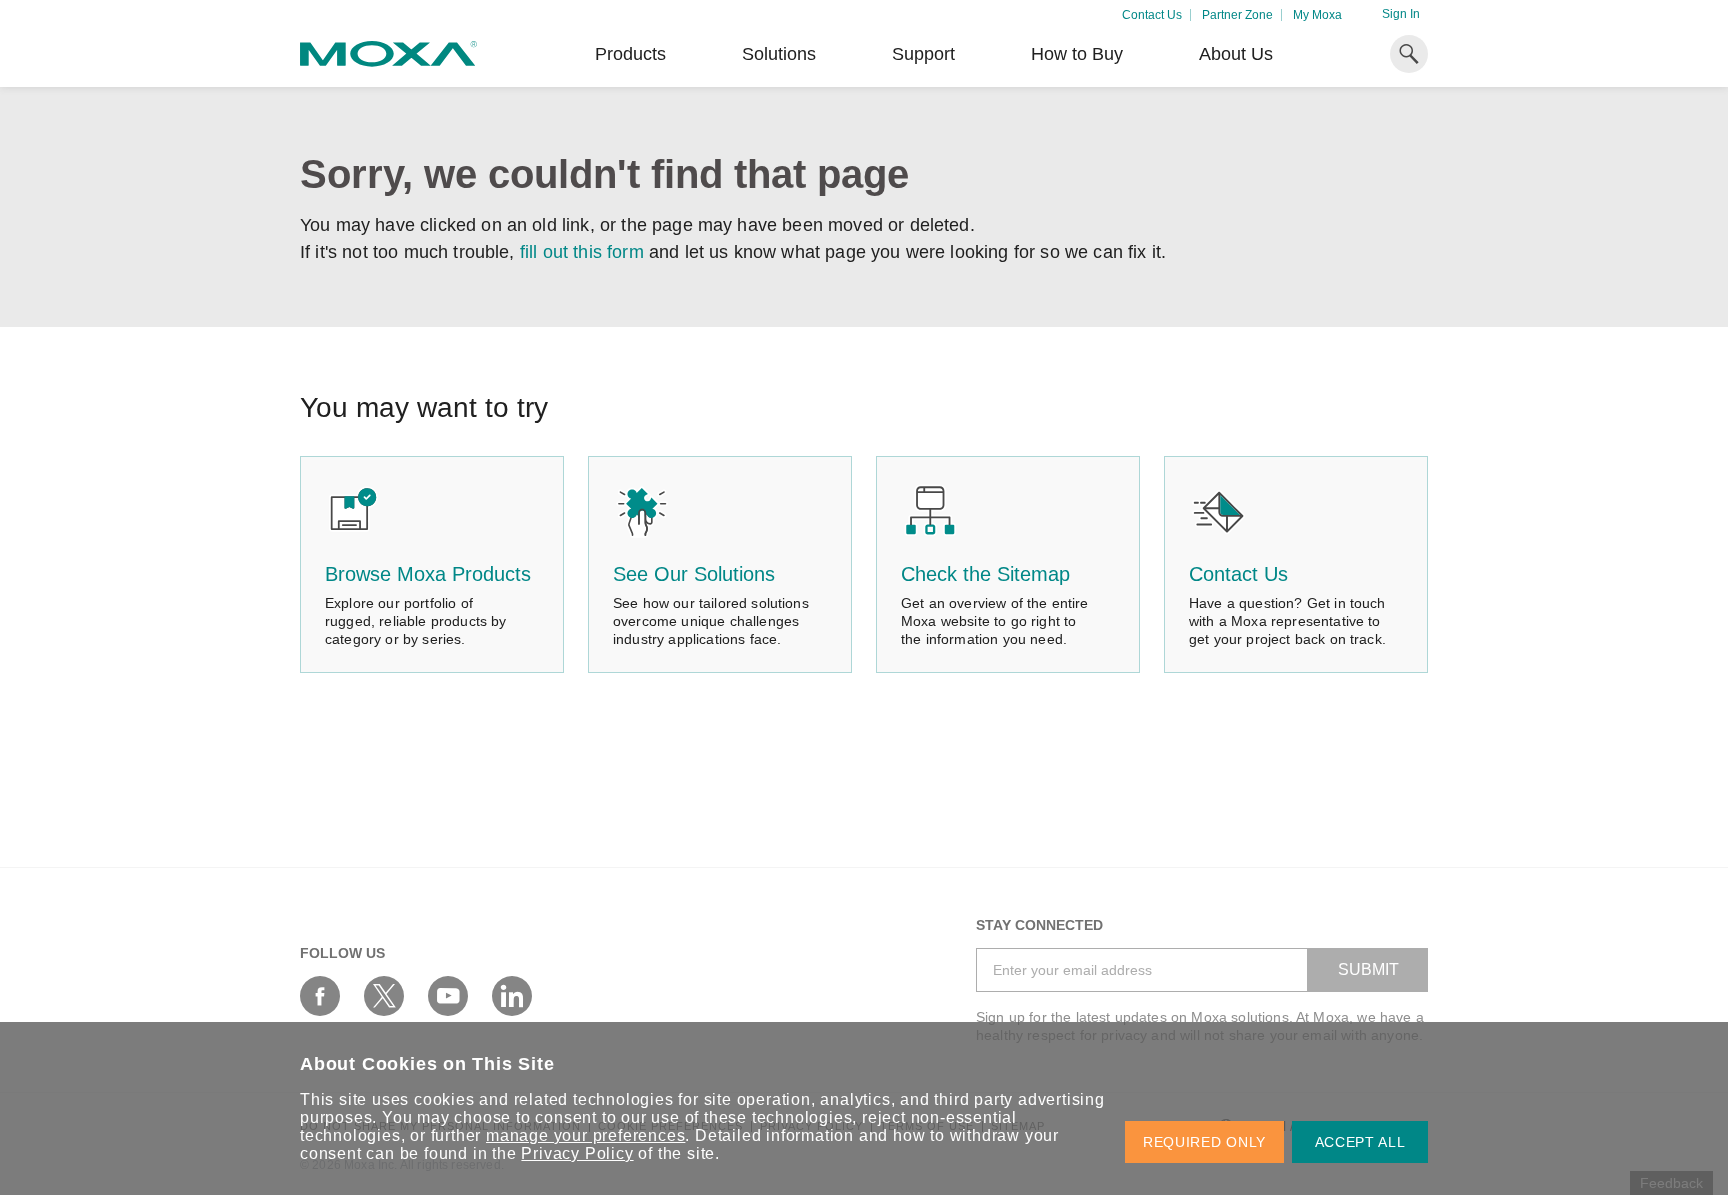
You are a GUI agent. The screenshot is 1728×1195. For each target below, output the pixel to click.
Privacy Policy (577, 1153)
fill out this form (582, 252)
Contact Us (1152, 15)
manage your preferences (585, 1135)
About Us (1236, 54)
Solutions (779, 54)
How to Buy (1077, 54)
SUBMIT (1368, 969)
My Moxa (1317, 15)
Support (923, 54)
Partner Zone (1237, 15)
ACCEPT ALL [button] (1360, 1142)
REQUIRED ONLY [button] (1204, 1142)
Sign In (1401, 14)
